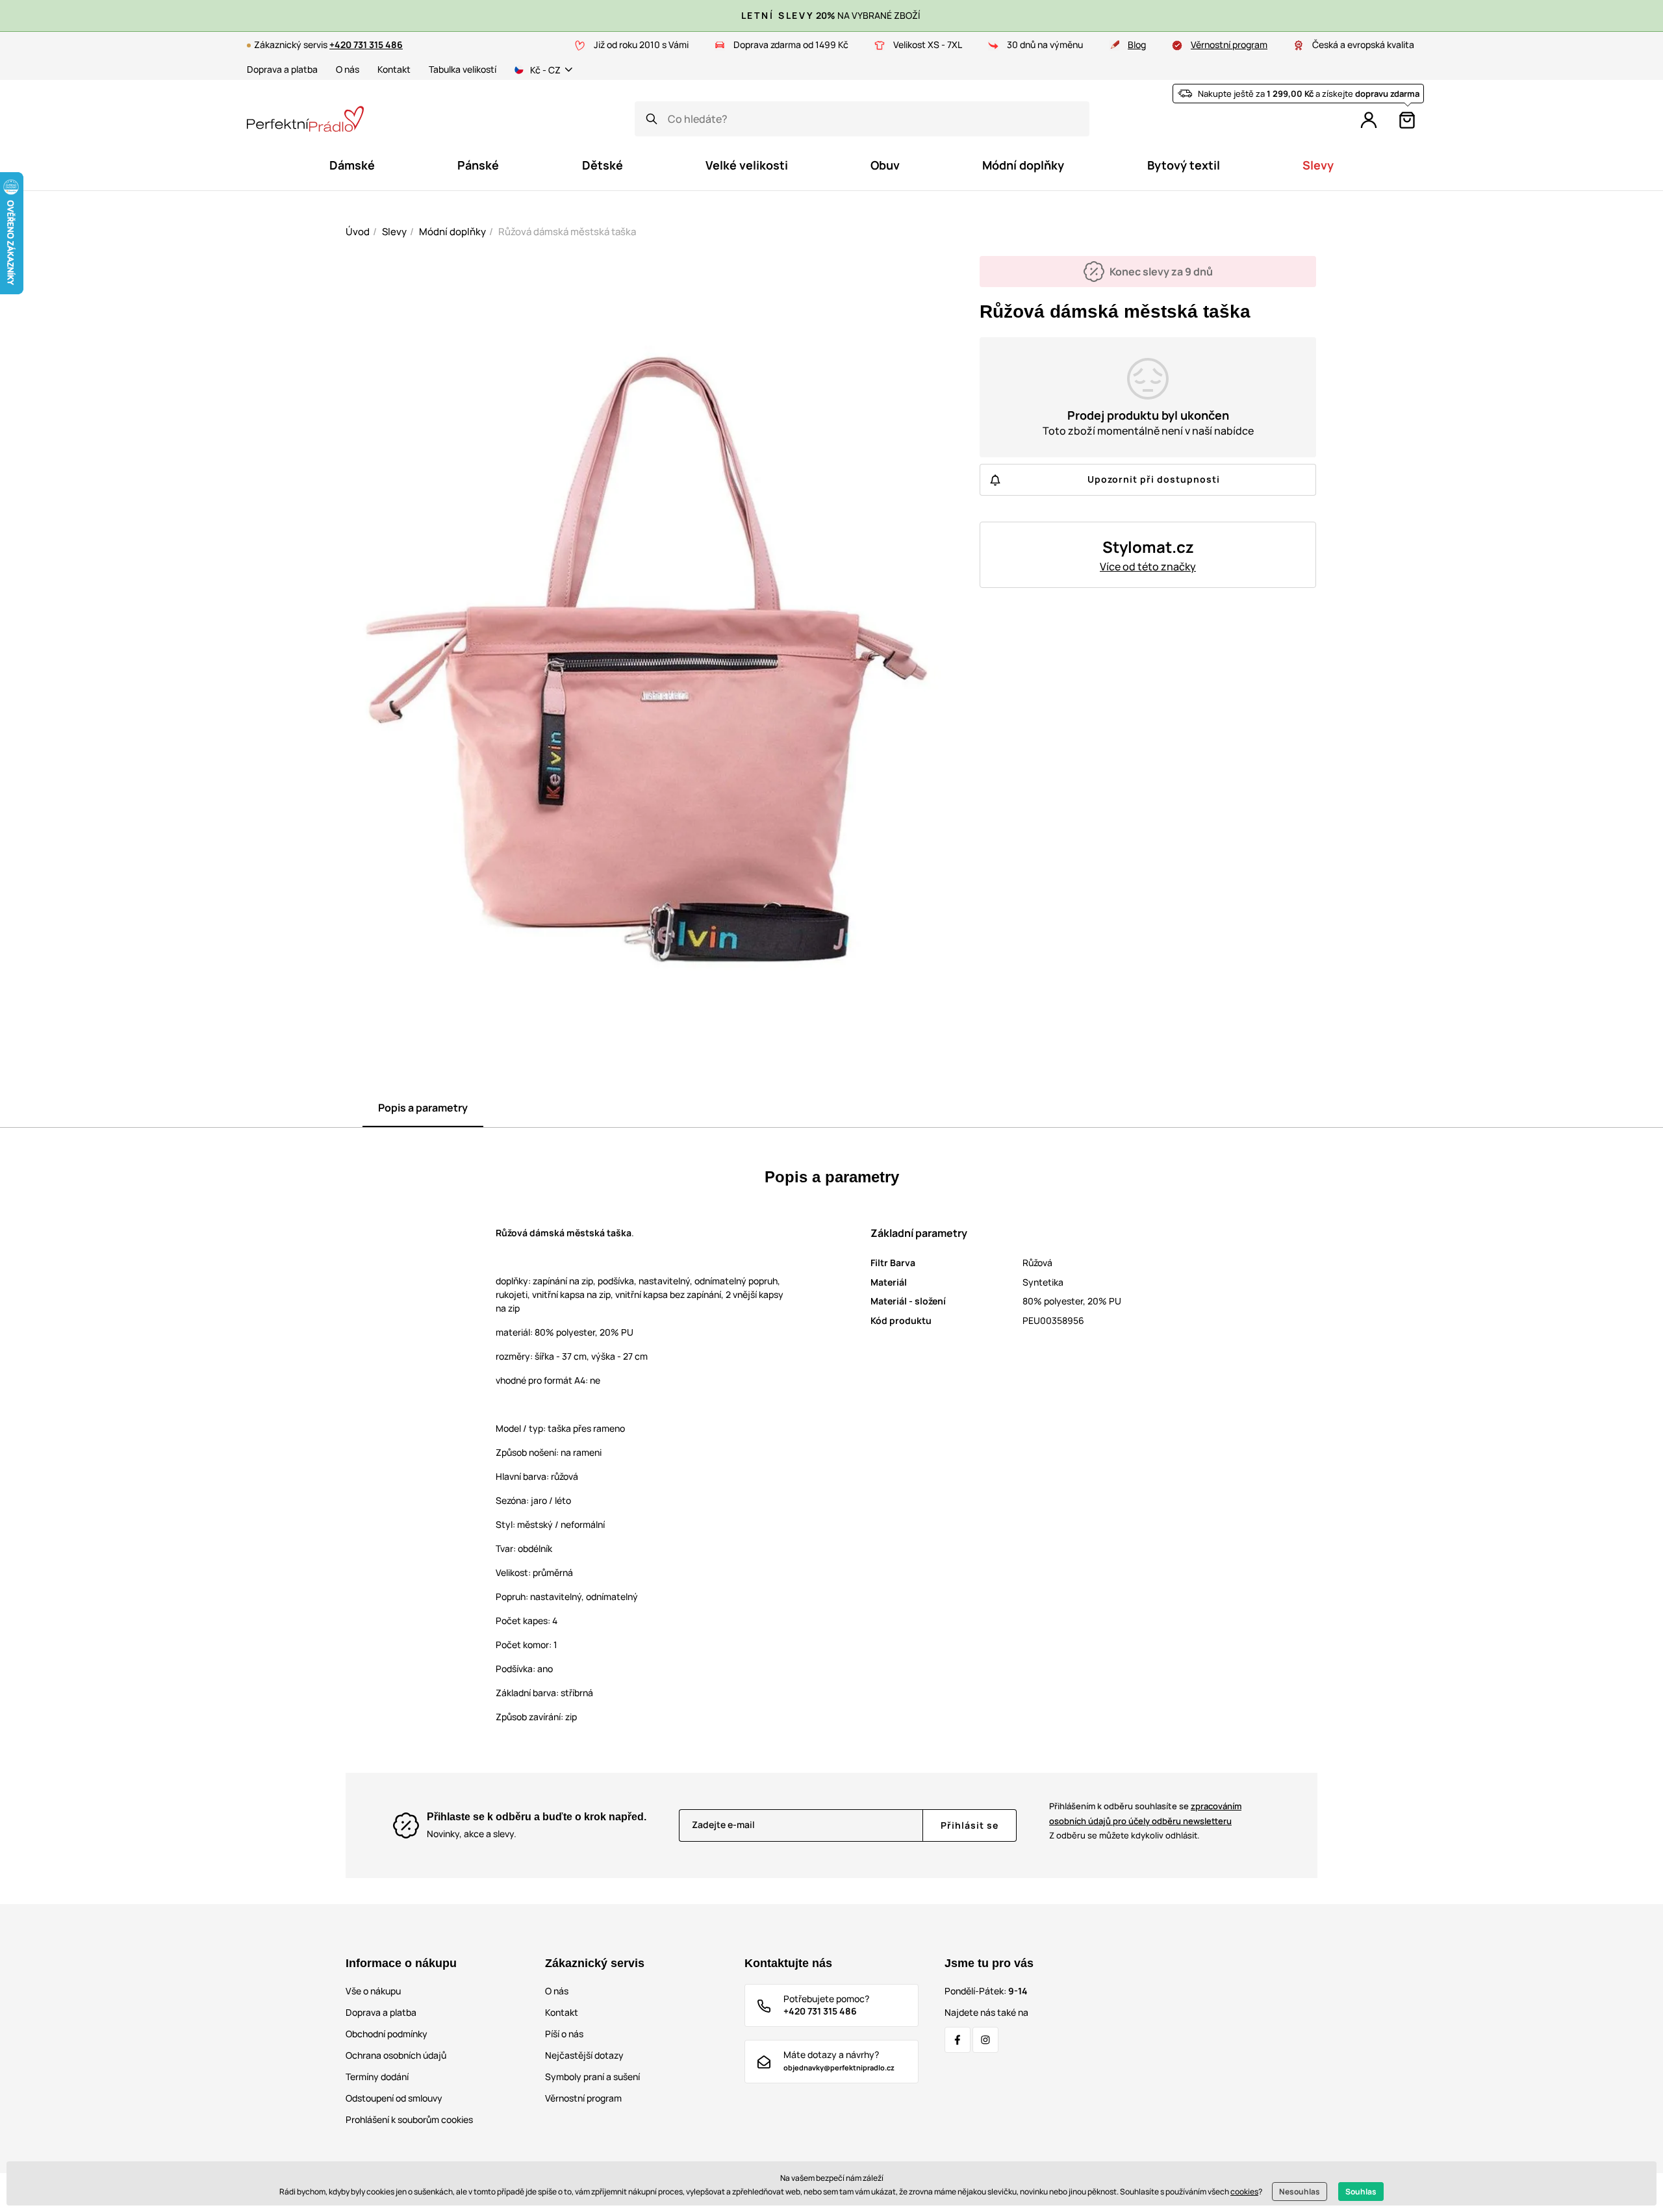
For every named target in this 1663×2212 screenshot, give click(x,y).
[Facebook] (958, 2040)
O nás (348, 69)
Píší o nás (564, 2034)
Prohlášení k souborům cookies (409, 2119)
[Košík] (1407, 120)
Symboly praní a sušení (592, 2077)
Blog (1137, 44)
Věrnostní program (1229, 44)
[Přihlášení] (1369, 120)
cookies (1244, 2192)
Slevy (394, 232)
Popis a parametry (423, 1108)
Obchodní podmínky (387, 2034)
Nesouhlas (1300, 2192)
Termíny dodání (377, 2077)
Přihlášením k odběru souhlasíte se (1145, 1813)
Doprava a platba (282, 69)
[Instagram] (985, 2040)
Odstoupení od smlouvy (394, 2098)
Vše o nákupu (373, 1991)
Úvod (358, 232)
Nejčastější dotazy (584, 2055)
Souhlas (1361, 2192)
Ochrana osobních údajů (396, 2055)
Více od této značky (1148, 566)
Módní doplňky (452, 232)
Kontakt (394, 69)
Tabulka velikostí (463, 69)
